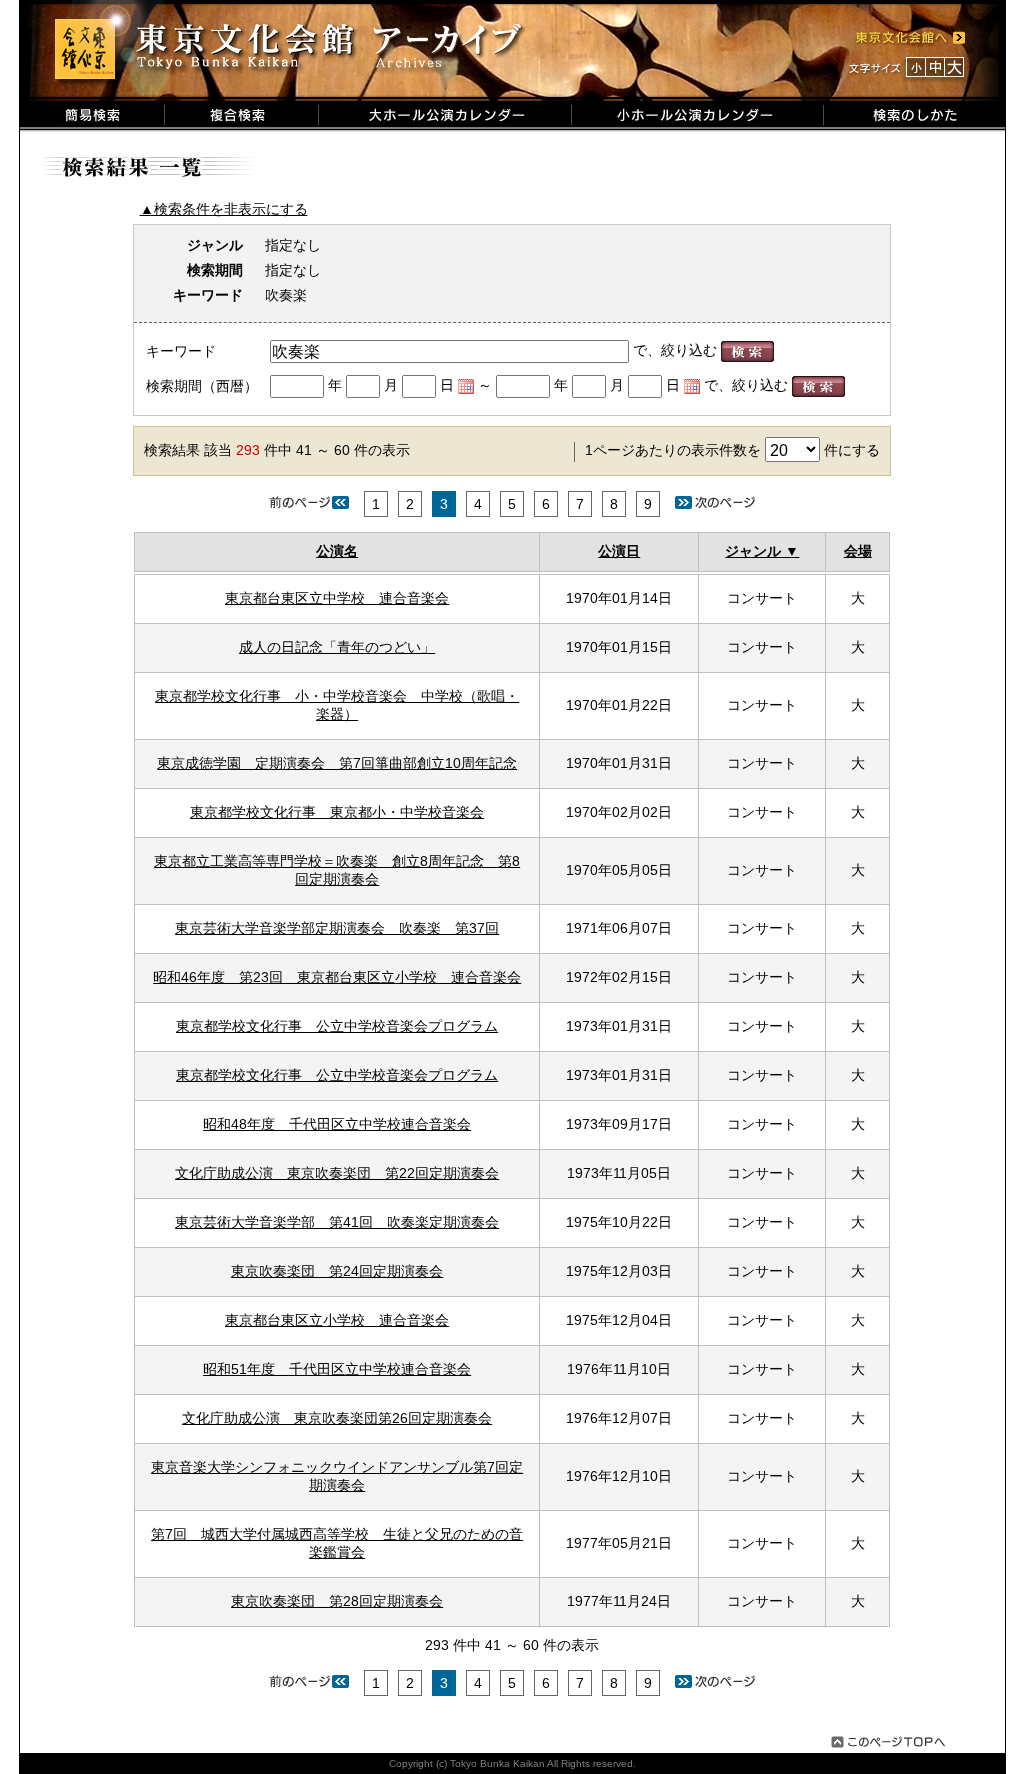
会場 (858, 551)
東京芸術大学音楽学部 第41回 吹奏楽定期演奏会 (337, 1222)
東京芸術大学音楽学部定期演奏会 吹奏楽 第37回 (337, 928)
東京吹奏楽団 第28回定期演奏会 (337, 1601)
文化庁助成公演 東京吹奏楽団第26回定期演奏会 (337, 1418)
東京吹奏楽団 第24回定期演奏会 (337, 1271)
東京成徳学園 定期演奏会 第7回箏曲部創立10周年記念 (337, 763)
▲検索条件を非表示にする (224, 209)
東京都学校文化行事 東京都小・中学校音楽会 (337, 812)
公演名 (337, 551)
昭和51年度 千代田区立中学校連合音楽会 (337, 1369)
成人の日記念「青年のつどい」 (337, 647)
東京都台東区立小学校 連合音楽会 (337, 1320)
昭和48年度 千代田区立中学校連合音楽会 (337, 1124)
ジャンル (753, 551)
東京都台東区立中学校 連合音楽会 (337, 598)
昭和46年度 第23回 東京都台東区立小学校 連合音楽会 (337, 977)
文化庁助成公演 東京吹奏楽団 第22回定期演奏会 (337, 1173)
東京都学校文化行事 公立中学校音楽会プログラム (337, 1026)
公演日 (619, 551)
